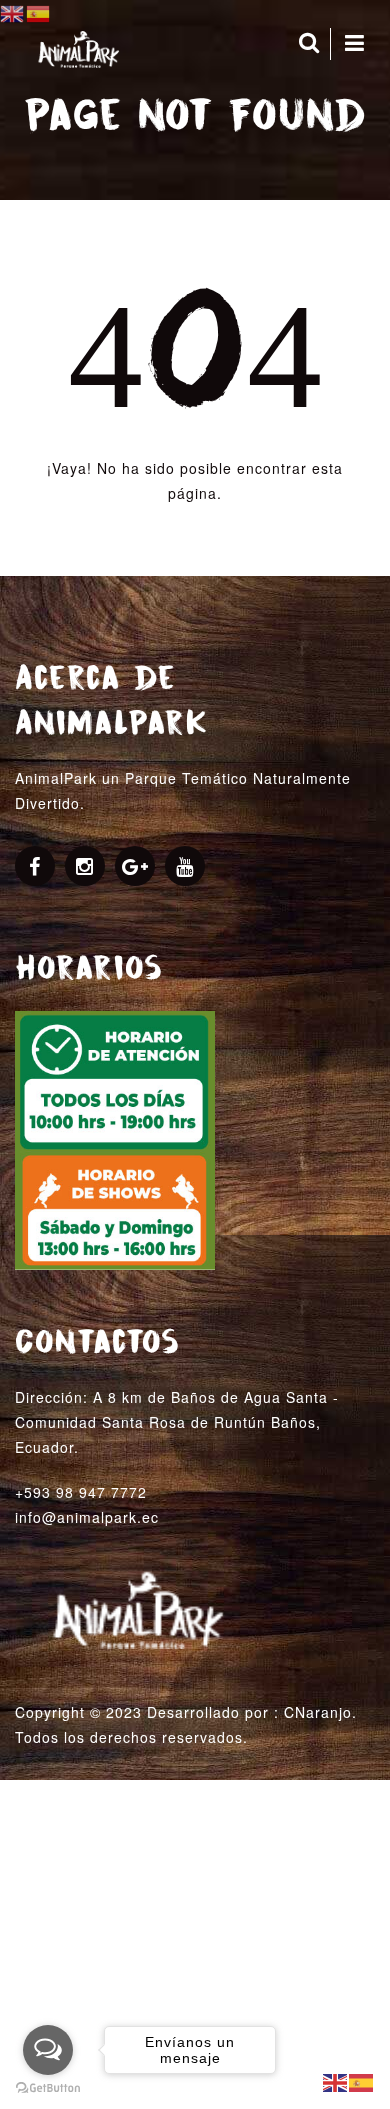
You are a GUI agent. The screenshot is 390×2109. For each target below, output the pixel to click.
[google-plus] (135, 868)
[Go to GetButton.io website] (48, 2088)
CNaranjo (318, 1712)
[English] (336, 2081)
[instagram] (85, 868)
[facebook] (35, 868)
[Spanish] (362, 2081)
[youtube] (185, 868)
